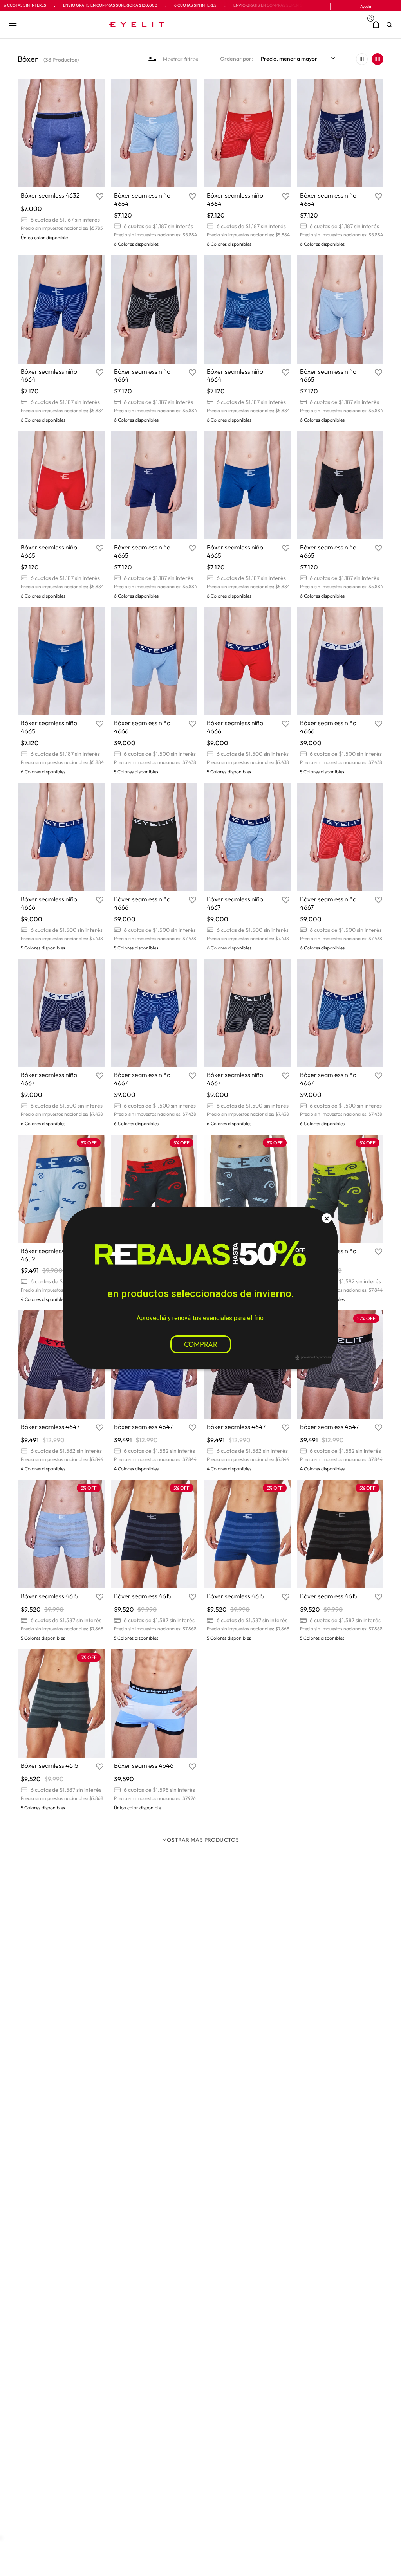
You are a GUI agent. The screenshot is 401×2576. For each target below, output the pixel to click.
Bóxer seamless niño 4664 (142, 199)
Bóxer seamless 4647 (50, 1427)
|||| (378, 59)
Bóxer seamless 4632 (50, 195)
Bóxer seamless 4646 (144, 1765)
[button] (391, 25)
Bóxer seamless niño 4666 (142, 727)
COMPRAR (201, 1344)
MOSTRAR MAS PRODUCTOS (200, 1840)
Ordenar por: (237, 59)
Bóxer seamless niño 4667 (235, 903)
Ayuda (366, 6)
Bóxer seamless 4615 (50, 1596)
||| (362, 59)
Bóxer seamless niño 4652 (49, 1255)
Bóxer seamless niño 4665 (328, 376)
